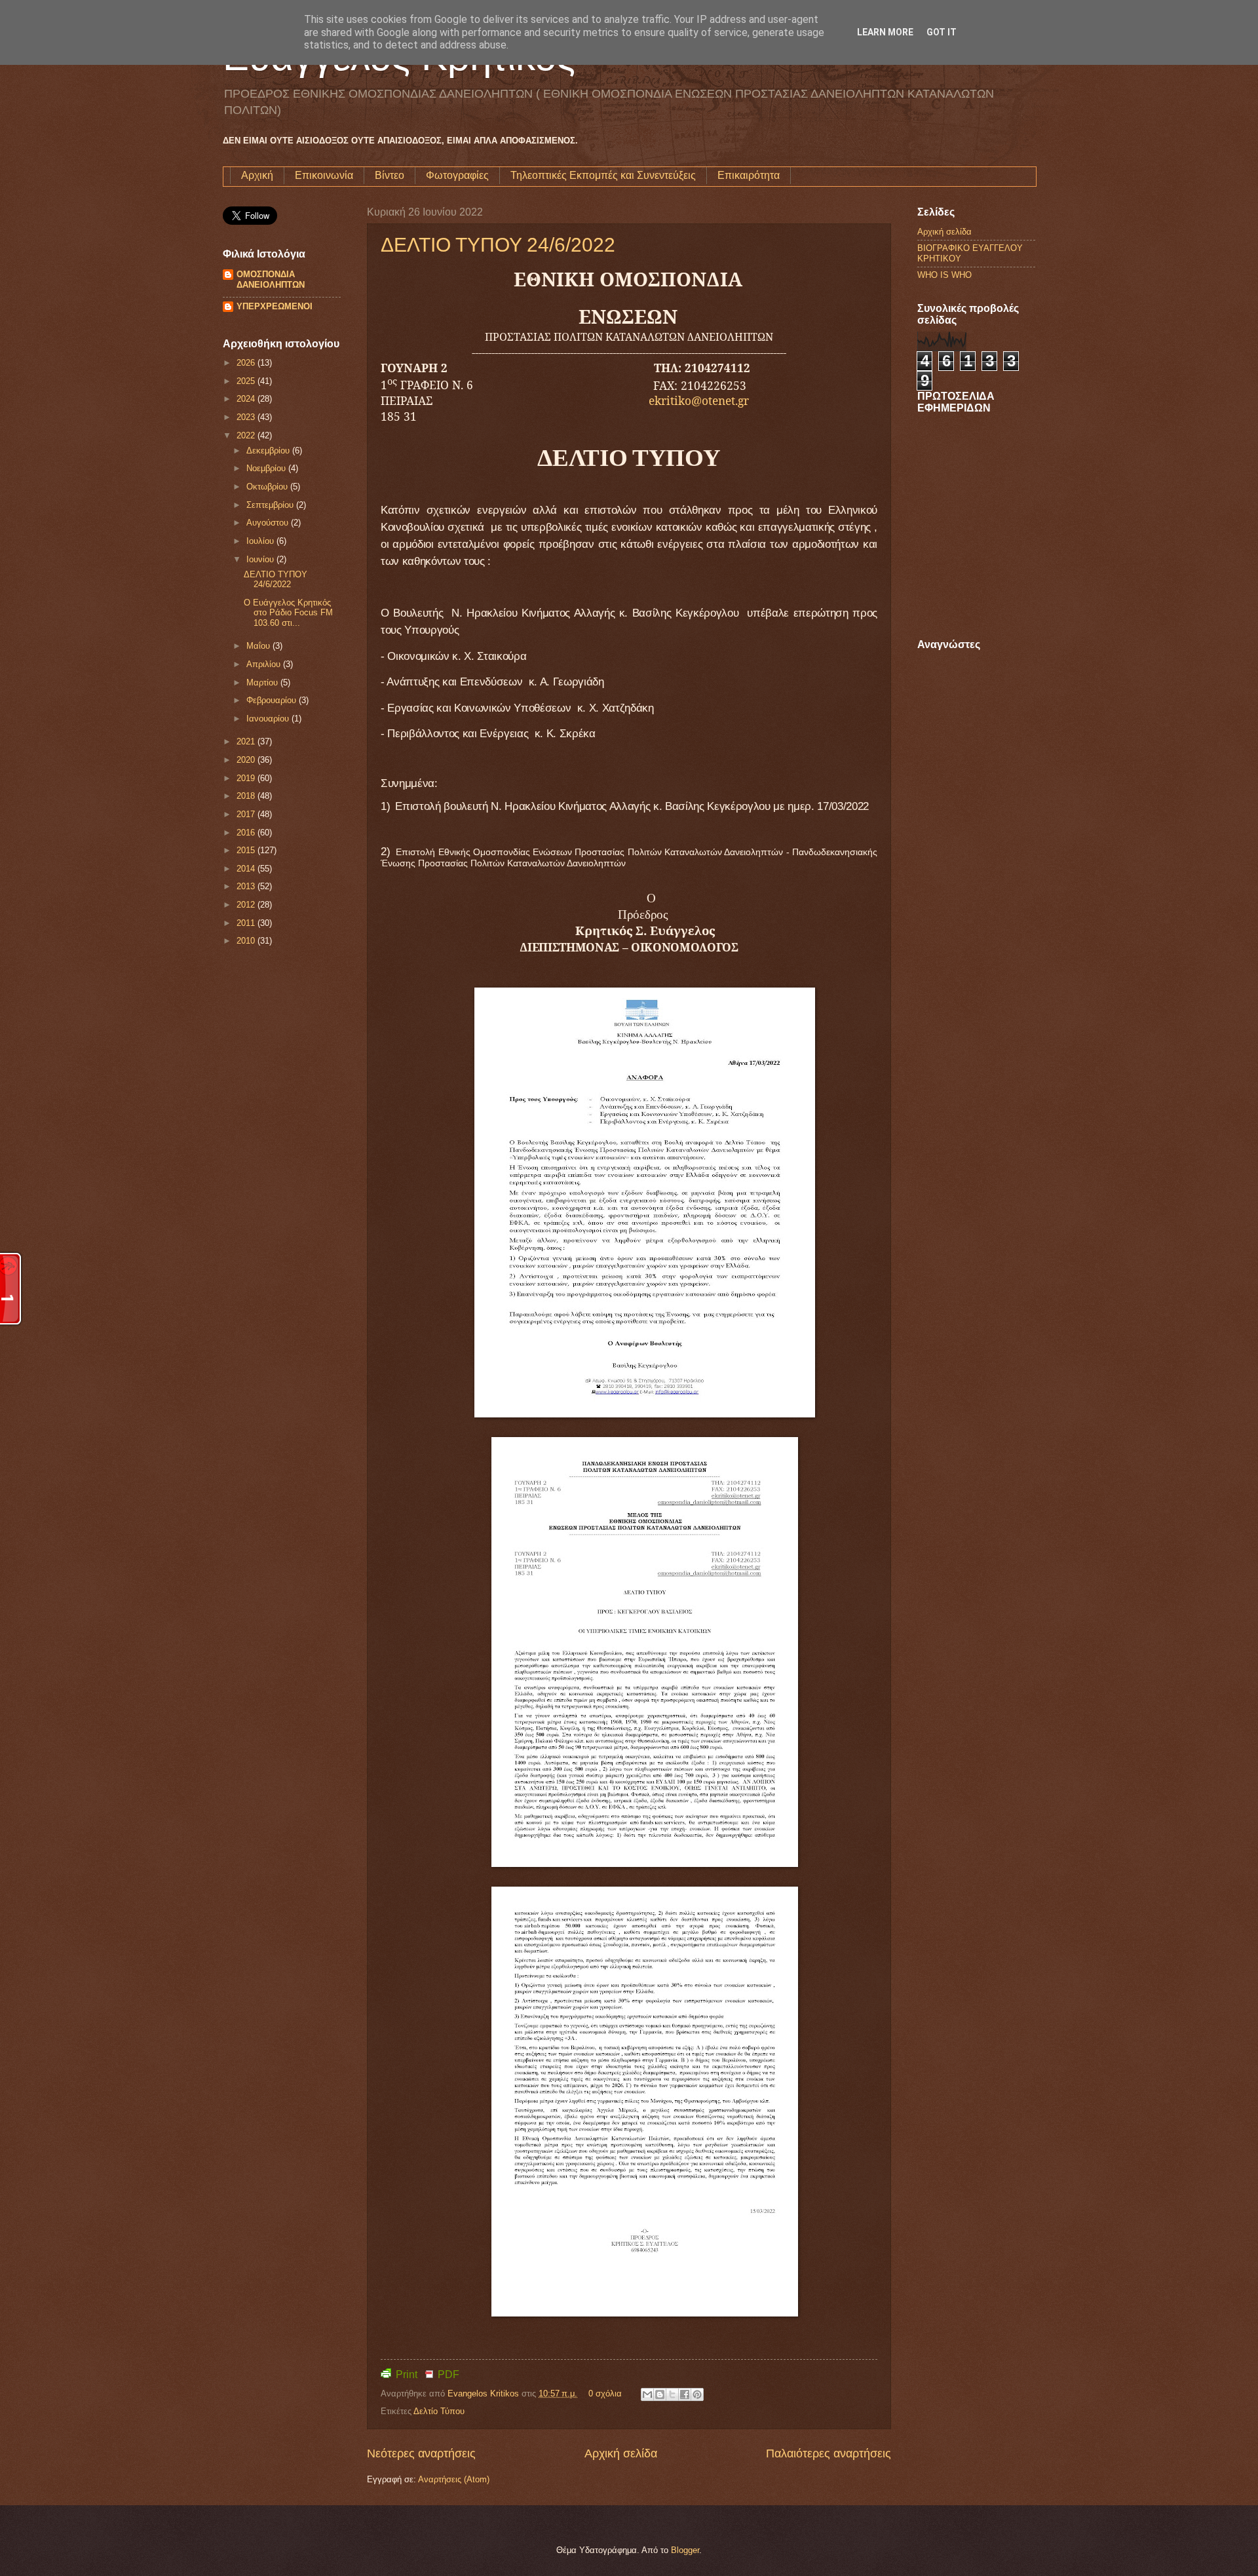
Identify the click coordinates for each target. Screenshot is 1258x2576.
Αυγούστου (269, 523)
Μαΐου (259, 646)
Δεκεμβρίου (269, 451)
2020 (247, 760)
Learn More (885, 32)
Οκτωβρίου (268, 487)
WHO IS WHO (944, 275)
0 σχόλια (605, 2393)
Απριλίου (265, 664)
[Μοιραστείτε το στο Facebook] (685, 2394)
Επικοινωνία (324, 175)
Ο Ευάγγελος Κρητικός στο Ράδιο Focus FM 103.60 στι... (288, 613)
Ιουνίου (261, 559)
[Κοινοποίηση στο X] (672, 2394)
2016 (247, 833)
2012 (247, 905)
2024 (247, 399)
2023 (247, 417)
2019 (247, 778)
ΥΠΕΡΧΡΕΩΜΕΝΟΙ (275, 306)
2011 (247, 923)
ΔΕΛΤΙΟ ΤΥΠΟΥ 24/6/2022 (498, 245)
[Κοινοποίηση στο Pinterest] (697, 2394)
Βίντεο (390, 175)
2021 (247, 741)
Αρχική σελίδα (621, 2453)
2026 (247, 363)
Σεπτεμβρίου (271, 505)
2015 (247, 850)
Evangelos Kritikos (485, 2393)
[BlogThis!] (660, 2394)
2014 (247, 869)
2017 (247, 814)
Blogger (685, 2550)
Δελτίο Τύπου (439, 2411)
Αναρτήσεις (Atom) (454, 2479)
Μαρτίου (263, 682)
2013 (247, 886)
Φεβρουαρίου (273, 700)
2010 (247, 941)
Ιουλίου (261, 541)
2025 (247, 381)
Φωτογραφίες (457, 175)
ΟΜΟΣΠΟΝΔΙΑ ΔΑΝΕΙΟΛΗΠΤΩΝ (271, 279)
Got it (942, 32)
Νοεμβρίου (267, 468)
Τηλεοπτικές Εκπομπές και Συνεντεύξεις (603, 175)
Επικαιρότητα (749, 175)
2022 (247, 435)
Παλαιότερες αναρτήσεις (829, 2453)
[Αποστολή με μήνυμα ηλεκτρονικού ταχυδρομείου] (647, 2394)
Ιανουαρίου (269, 719)
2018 (247, 796)
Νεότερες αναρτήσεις (421, 2453)
